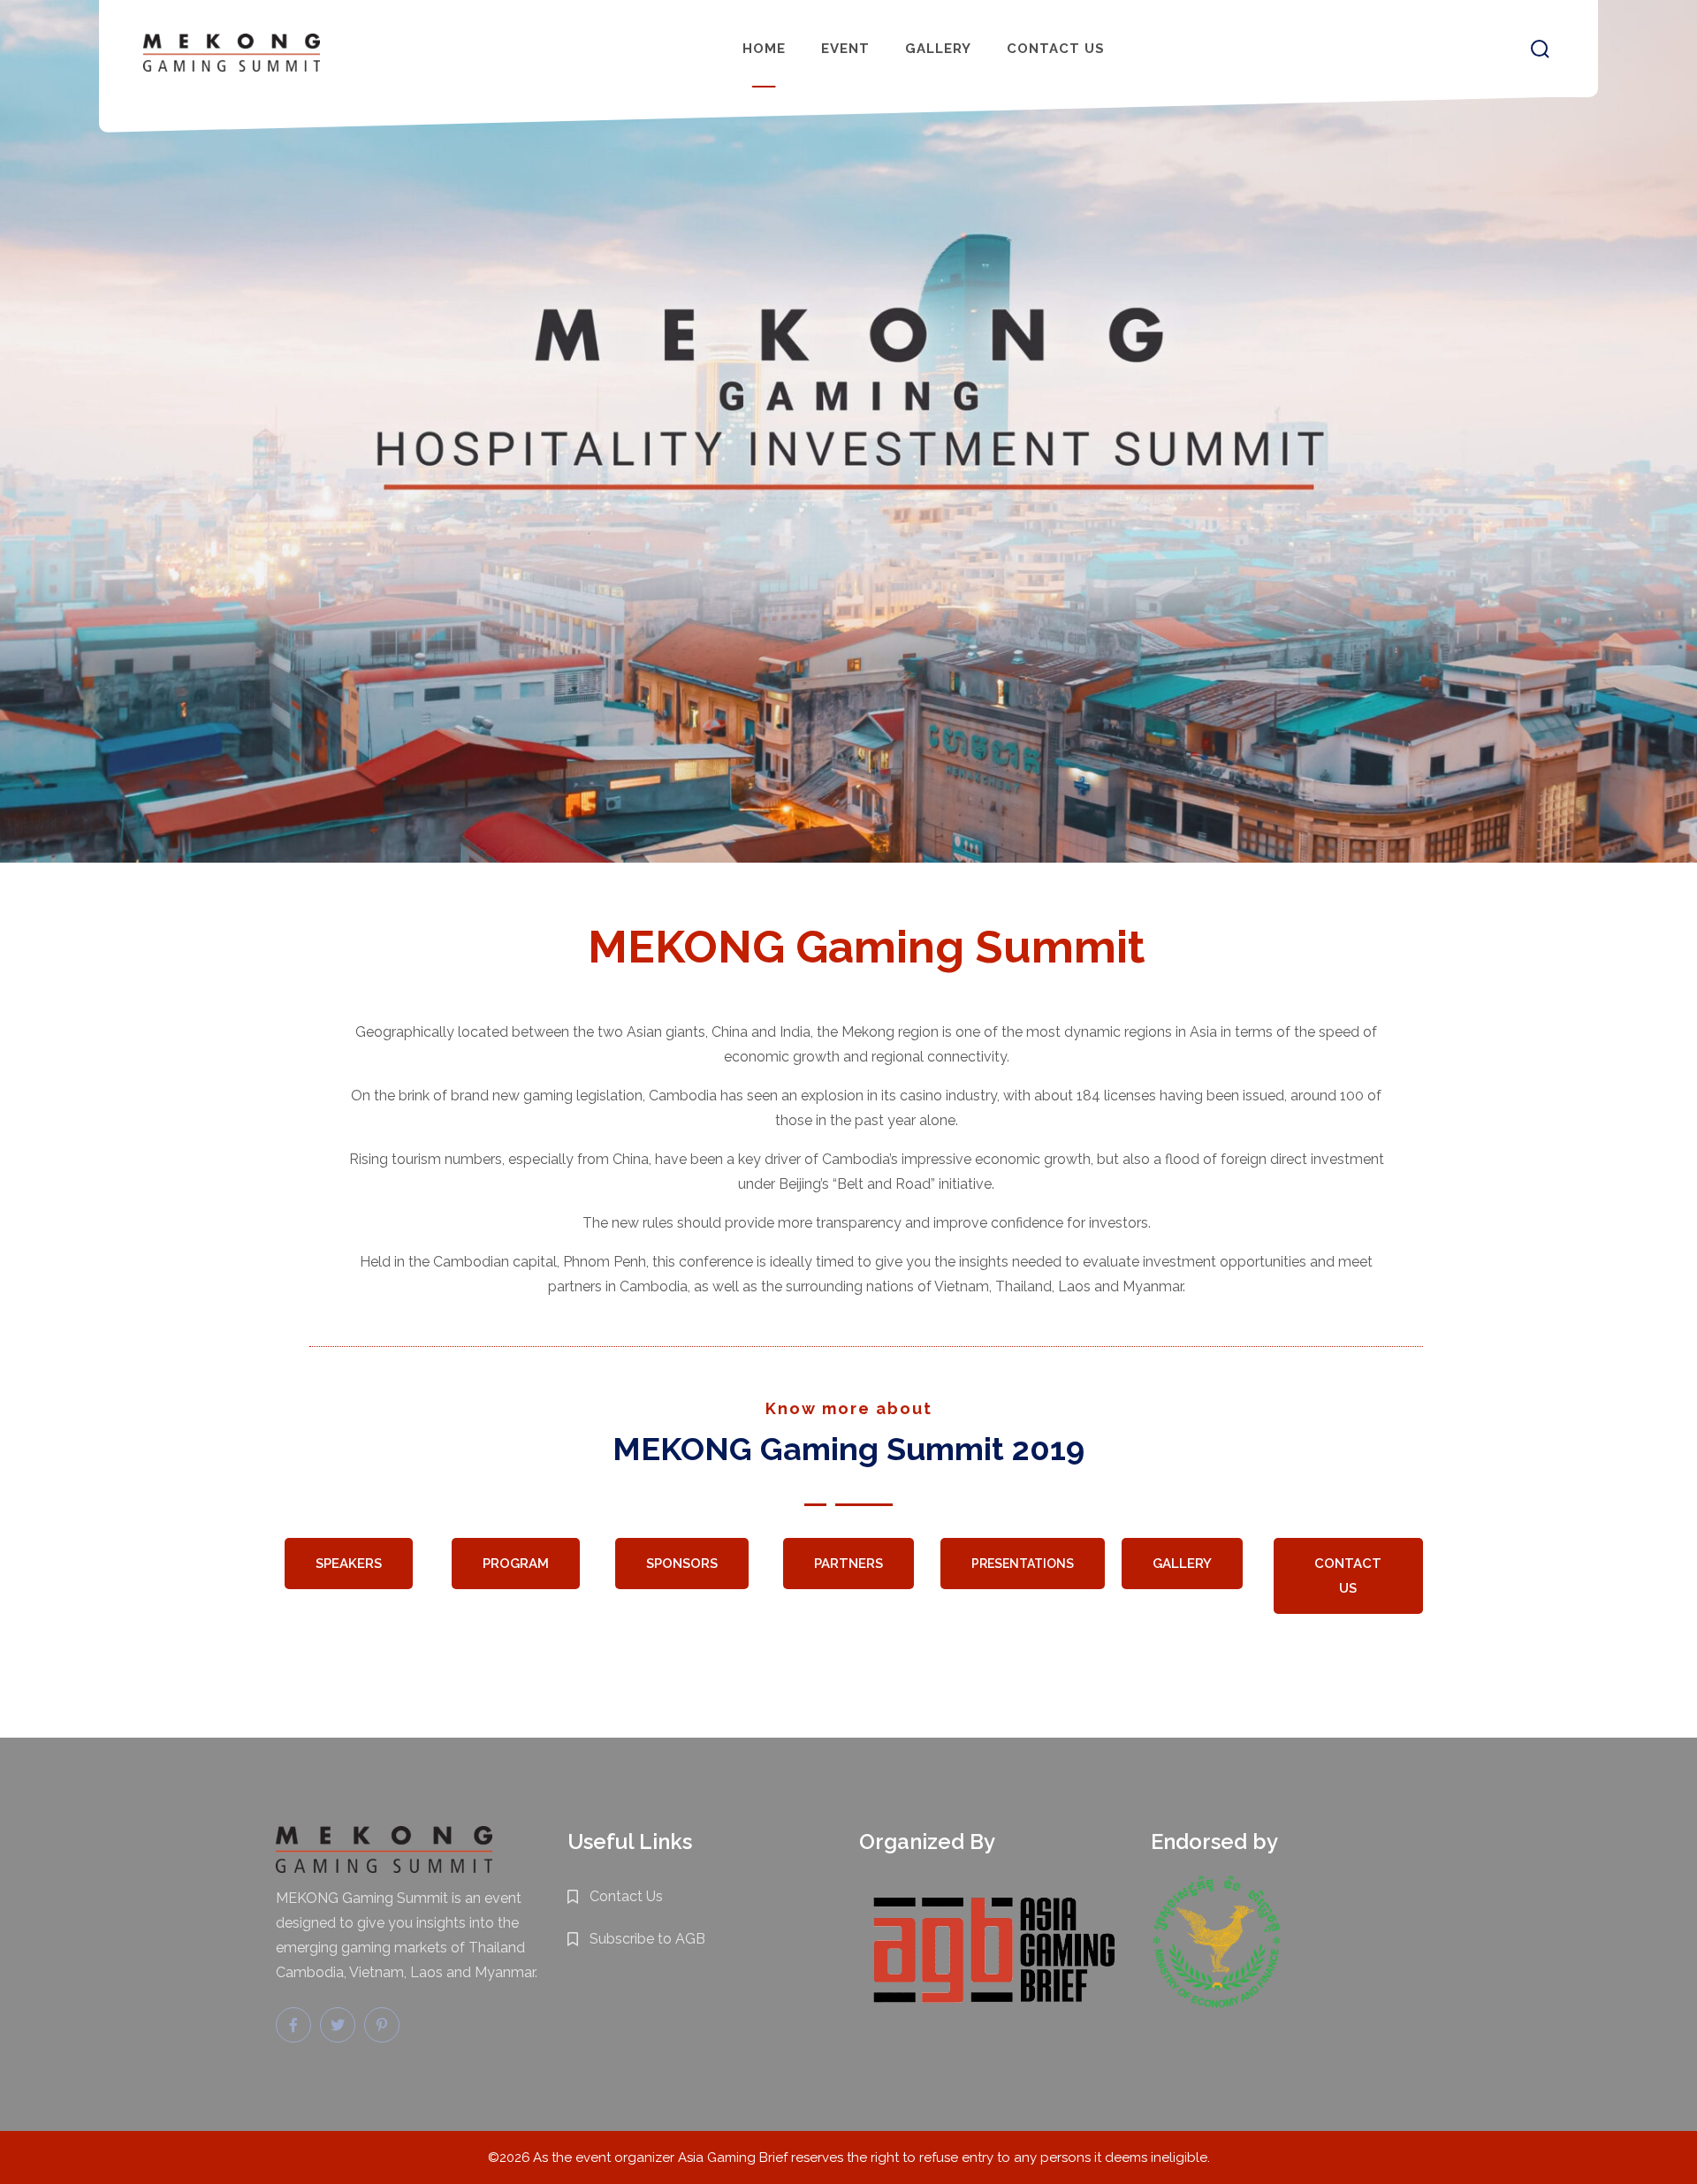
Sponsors (682, 1564)
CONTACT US (1349, 1576)
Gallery (938, 49)
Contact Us (1056, 49)
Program (515, 1564)
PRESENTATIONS (1023, 1564)
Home (764, 49)
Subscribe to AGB (647, 1939)
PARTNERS (848, 1564)
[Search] (1540, 49)
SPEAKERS (349, 1564)
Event (845, 49)
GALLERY (1182, 1564)
